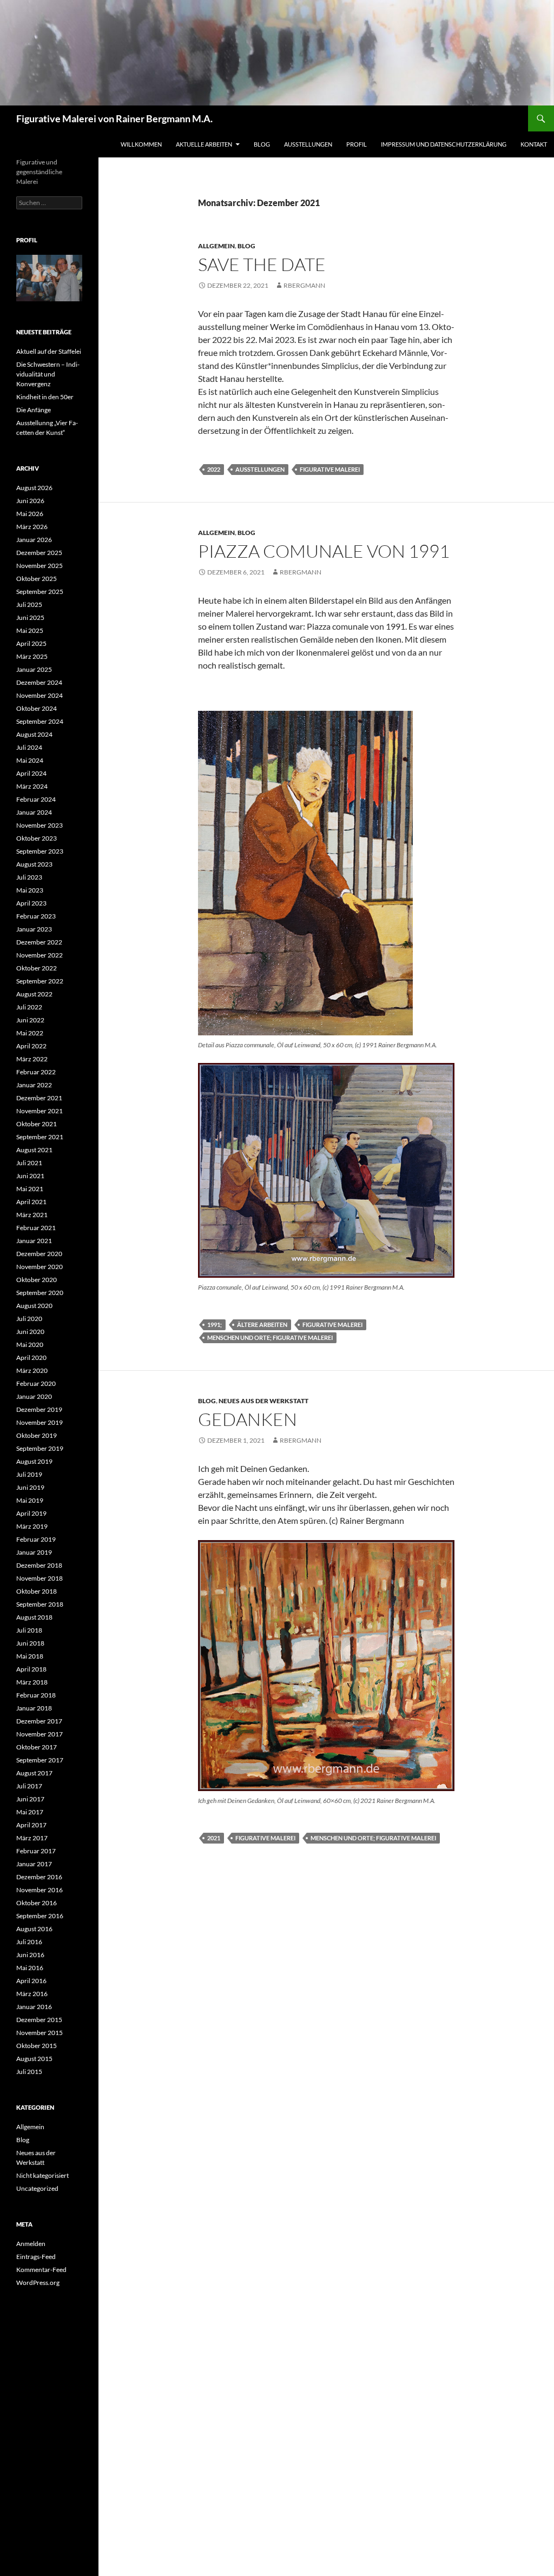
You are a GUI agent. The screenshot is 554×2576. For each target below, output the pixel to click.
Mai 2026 (30, 514)
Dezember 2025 (39, 553)
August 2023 (34, 864)
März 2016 (32, 1994)
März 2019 (32, 1526)
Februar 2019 (36, 1539)
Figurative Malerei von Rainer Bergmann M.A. (114, 118)
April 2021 (31, 1202)
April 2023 (31, 903)
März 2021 (32, 1215)
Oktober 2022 (37, 968)
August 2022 (34, 994)
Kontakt (534, 144)
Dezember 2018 (39, 1565)
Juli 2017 (29, 1786)
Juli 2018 (29, 1630)
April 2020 (31, 1358)
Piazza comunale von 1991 (324, 551)
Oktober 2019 (37, 1435)
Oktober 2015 (37, 2046)
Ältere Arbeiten (262, 1325)
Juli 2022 (29, 1007)
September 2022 (40, 981)
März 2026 (32, 527)
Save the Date (262, 264)
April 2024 (31, 773)
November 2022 (39, 955)
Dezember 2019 (39, 1409)
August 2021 (34, 1150)
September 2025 (40, 592)
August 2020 (34, 1306)
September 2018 (40, 1604)
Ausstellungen (308, 144)
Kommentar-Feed (41, 2270)
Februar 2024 (36, 799)
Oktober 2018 (37, 1591)
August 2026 (34, 488)
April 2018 (31, 1669)
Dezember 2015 (39, 2020)
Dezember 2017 (39, 1721)
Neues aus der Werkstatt (263, 1401)
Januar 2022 (34, 1085)
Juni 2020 (30, 1332)
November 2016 (39, 1890)
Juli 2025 (29, 605)
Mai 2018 (30, 1656)
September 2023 (40, 851)
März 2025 (32, 656)
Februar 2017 (36, 1851)
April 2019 (31, 1513)
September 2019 (40, 1448)
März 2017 (32, 1838)
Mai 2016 (30, 1968)
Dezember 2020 (39, 1254)
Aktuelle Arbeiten (204, 144)
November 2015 (39, 2033)
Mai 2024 (30, 760)
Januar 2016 (34, 2007)
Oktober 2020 (37, 1280)
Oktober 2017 (37, 1747)
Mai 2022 (30, 1033)
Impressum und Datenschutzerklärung (444, 144)
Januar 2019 (34, 1552)
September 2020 (40, 1293)
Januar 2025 (34, 669)
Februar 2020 (36, 1383)
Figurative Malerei (330, 469)
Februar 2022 (36, 1072)
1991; (215, 1325)
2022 (214, 469)
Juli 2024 (29, 747)
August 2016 (34, 1929)
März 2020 (32, 1370)
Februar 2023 (36, 916)
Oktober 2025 (37, 579)
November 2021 (39, 1111)
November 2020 (39, 1267)
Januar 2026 (34, 540)
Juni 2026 (30, 501)
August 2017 (34, 1773)
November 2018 (39, 1578)
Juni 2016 (30, 1955)
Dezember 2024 (39, 682)
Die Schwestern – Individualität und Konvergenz (48, 374)
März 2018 (32, 1682)
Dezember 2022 (39, 942)
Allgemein (216, 246)
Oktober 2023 (37, 838)
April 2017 (31, 1825)
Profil (357, 144)
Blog (262, 144)
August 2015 (34, 2059)
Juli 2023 (29, 877)
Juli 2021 (29, 1163)
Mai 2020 (30, 1345)
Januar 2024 (34, 812)
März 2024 (32, 786)
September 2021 (40, 1137)
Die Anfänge (34, 410)
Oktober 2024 (37, 708)
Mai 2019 (30, 1500)
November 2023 (39, 825)
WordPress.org (38, 2283)
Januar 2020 (34, 1396)
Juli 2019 (29, 1474)
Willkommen (141, 144)
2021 (214, 1838)
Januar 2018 (34, 1708)
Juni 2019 (30, 1487)
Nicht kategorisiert (42, 2175)
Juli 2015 (29, 2072)
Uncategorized (37, 2188)
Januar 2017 (34, 1864)
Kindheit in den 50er (45, 397)
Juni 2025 (30, 617)
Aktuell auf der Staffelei (49, 351)
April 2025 (31, 643)
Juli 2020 (29, 1319)
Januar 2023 (34, 929)
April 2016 (31, 1981)
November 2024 (39, 695)
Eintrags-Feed (36, 2257)
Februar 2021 (36, 1228)
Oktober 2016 (37, 1903)
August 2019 (34, 1461)
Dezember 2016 (39, 1877)
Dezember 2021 (39, 1098)
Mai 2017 (30, 1812)
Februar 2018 (36, 1695)
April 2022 (31, 1046)
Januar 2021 (34, 1241)
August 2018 (34, 1617)
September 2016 (40, 1916)
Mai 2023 (30, 890)
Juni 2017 (30, 1799)
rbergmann (304, 285)
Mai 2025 (30, 630)
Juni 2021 (30, 1176)
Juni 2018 (30, 1643)
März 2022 (32, 1059)
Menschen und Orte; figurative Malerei (270, 1337)
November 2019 (39, 1422)
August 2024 (34, 734)
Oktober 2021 (37, 1124)
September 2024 (40, 721)
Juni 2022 (30, 1020)
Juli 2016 (29, 1942)
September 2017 (40, 1760)
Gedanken (248, 1419)
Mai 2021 (30, 1189)
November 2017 (39, 1734)
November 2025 (39, 566)
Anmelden (31, 2244)
